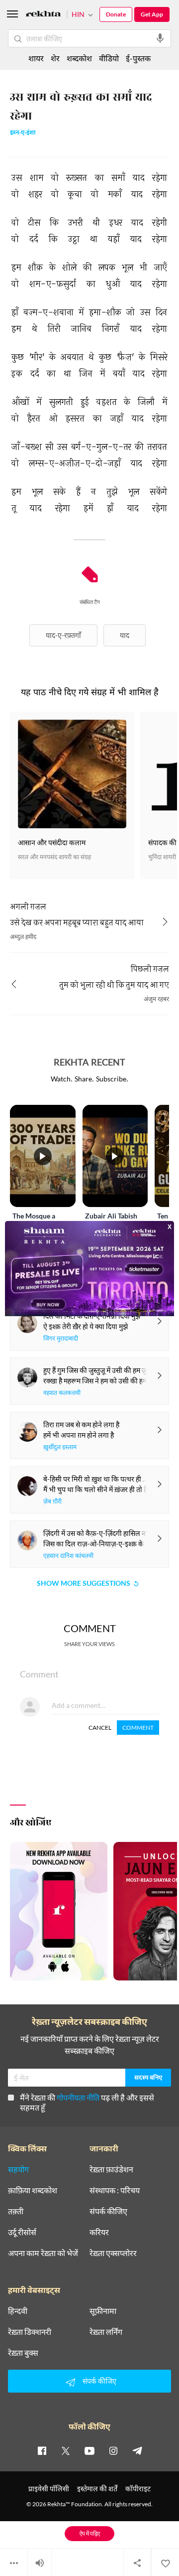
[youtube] (89, 2450)
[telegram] (137, 2450)
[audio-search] (160, 38)
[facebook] (42, 2450)
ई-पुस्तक (138, 58)
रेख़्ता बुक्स (23, 2353)
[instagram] (113, 2450)
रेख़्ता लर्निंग (106, 2332)
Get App (152, 14)
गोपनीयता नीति (78, 2097)
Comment (138, 1728)
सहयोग (18, 2169)
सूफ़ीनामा (103, 2311)
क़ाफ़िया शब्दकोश (33, 2190)
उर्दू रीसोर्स (22, 2232)
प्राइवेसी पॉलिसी (49, 2489)
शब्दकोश (79, 58)
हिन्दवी (18, 2311)
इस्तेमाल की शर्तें (97, 2489)
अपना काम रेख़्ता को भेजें (43, 2253)
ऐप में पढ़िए (90, 2533)
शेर (55, 58)
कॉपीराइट (138, 2489)
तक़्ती (16, 2211)
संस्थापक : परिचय (115, 2190)
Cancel (100, 1728)
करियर (99, 2232)
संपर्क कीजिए (108, 2211)
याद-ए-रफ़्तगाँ (63, 635)
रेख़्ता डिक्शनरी (30, 2332)
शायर (36, 58)
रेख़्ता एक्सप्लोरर (113, 2253)
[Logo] (43, 15)
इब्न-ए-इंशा (23, 133)
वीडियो (109, 58)
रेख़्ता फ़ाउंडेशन (111, 2169)
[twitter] (66, 2450)
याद (125, 635)
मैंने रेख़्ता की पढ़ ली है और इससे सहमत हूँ (87, 2102)
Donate (116, 14)
